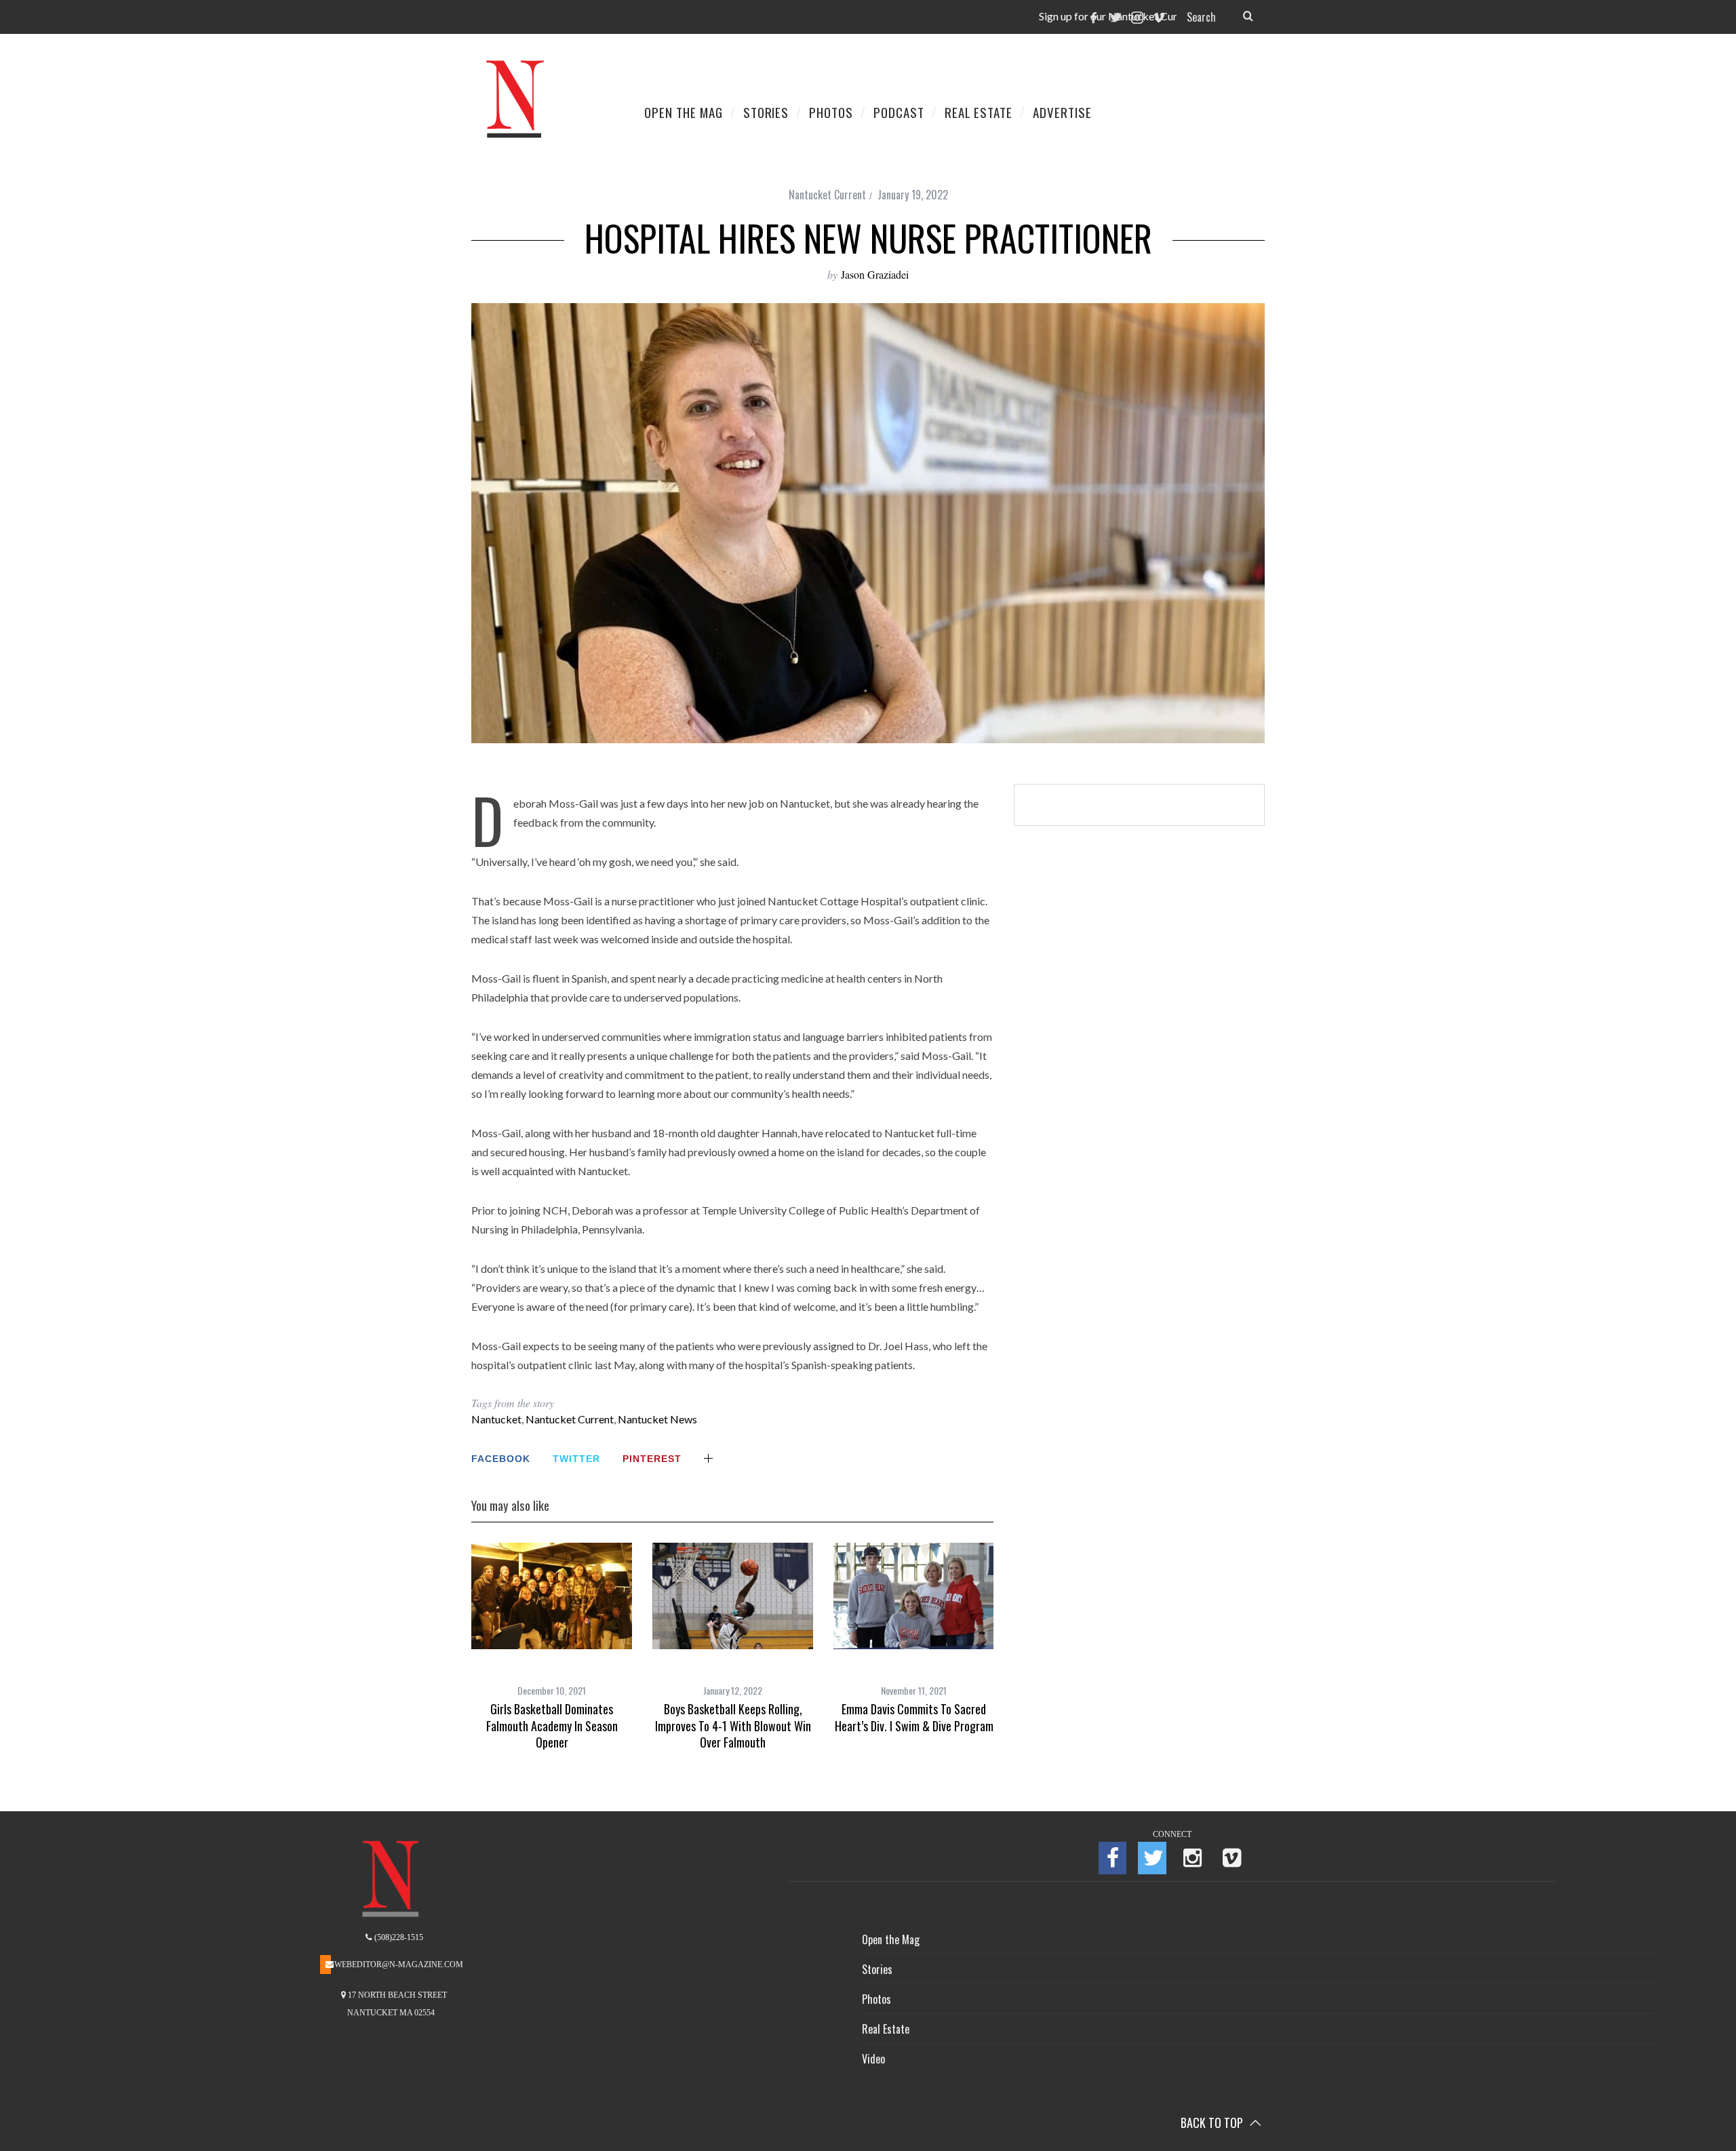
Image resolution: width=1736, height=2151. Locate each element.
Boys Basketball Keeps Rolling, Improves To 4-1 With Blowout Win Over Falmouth (733, 1725)
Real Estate (886, 2029)
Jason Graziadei (875, 274)
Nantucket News (657, 1419)
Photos (876, 1999)
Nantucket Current (827, 195)
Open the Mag (891, 1939)
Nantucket (496, 1419)
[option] (552, 1646)
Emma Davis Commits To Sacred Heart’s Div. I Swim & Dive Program (914, 1717)
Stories (877, 1969)
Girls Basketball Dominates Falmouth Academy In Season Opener (552, 1725)
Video (873, 2059)
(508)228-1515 (398, 1937)
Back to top (1213, 2123)
